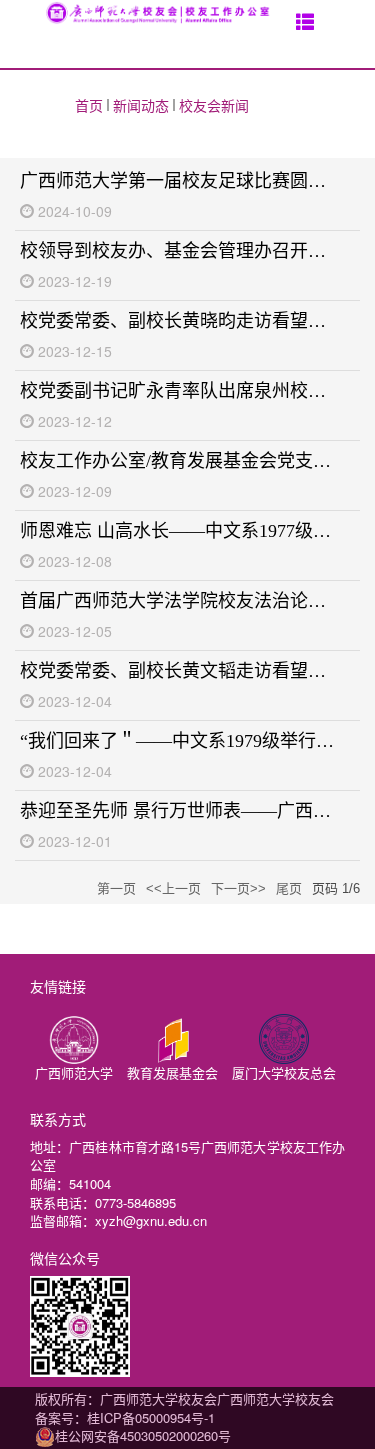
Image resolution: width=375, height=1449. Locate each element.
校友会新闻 (214, 105)
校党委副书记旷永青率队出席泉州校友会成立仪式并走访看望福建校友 (179, 391)
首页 (89, 105)
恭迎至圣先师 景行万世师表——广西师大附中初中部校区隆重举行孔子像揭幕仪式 (179, 811)
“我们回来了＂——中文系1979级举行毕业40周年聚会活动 (179, 741)
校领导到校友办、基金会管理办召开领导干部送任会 (179, 251)
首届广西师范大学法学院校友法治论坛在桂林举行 (179, 601)
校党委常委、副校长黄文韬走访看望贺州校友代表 (179, 671)
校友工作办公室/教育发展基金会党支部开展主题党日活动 (179, 461)
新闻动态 (141, 105)
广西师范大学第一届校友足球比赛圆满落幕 (179, 181)
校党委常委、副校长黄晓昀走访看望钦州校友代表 (179, 321)
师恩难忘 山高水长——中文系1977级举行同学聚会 (179, 531)
